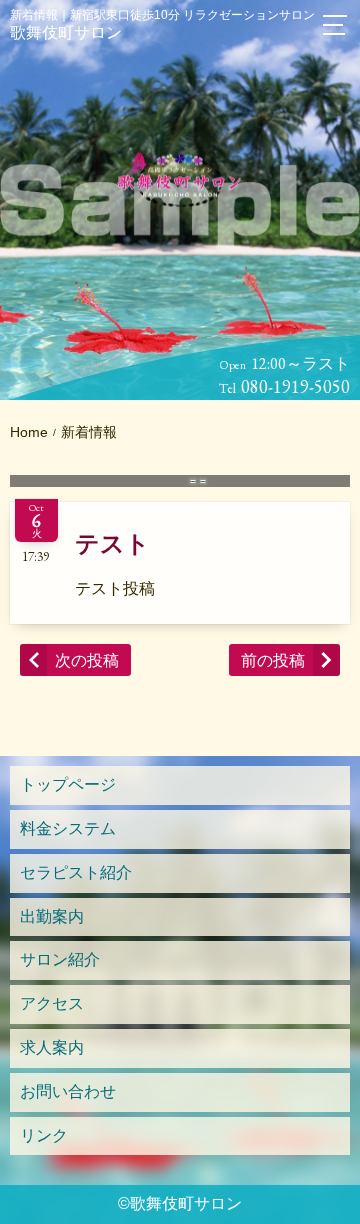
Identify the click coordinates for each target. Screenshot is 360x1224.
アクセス (52, 1003)
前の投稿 (273, 660)
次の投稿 (87, 660)
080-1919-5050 (295, 386)
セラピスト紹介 (76, 872)
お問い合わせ (68, 1091)
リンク (44, 1135)
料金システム (68, 828)
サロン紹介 (60, 959)
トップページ (68, 784)
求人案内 (52, 1047)
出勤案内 (52, 916)
